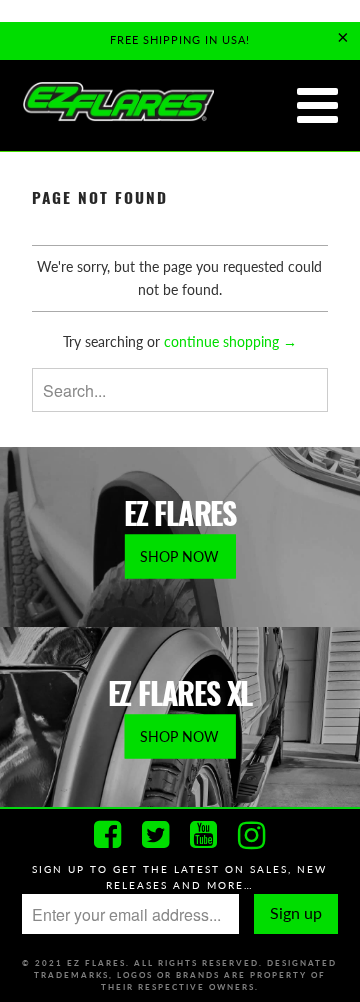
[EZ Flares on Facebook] (108, 835)
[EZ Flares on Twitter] (156, 835)
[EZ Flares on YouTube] (204, 835)
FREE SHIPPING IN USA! (180, 39)
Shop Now (179, 556)
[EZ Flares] (118, 103)
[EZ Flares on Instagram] (252, 835)
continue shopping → (230, 341)
